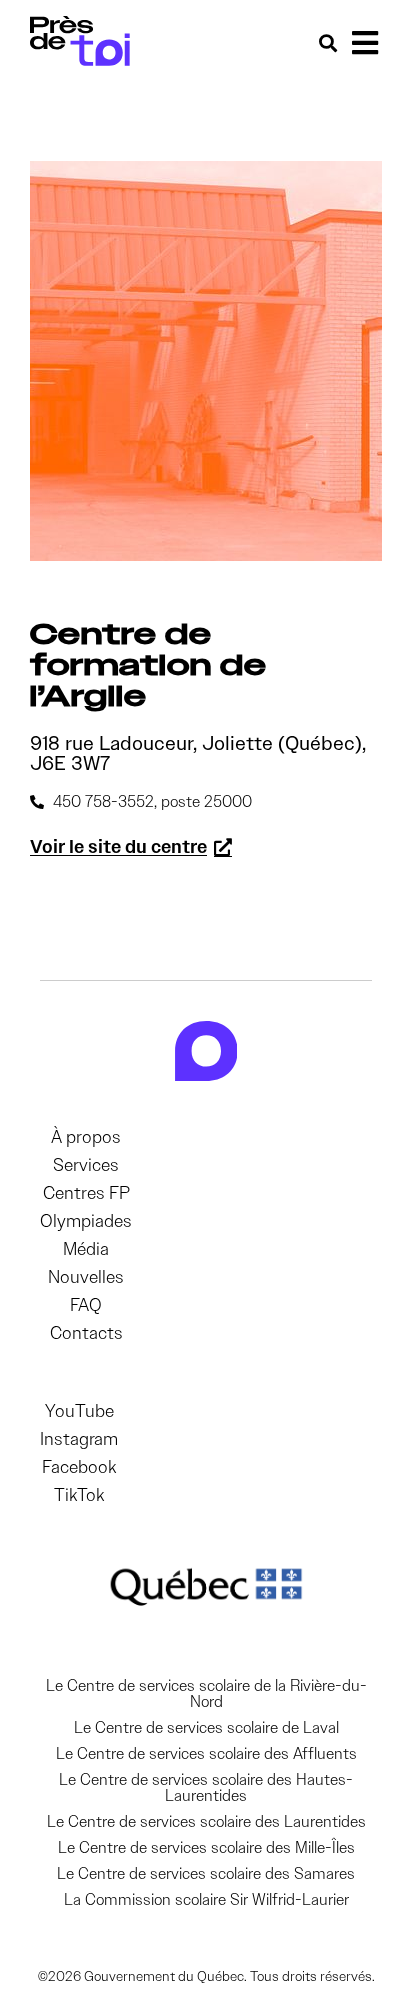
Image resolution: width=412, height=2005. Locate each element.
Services (86, 1165)
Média (86, 1249)
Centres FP (86, 1193)
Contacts (86, 1333)
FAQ (86, 1305)
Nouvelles (86, 1277)
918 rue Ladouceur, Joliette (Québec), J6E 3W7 (198, 753)
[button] (364, 42)
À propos (86, 1137)
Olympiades (86, 1221)
